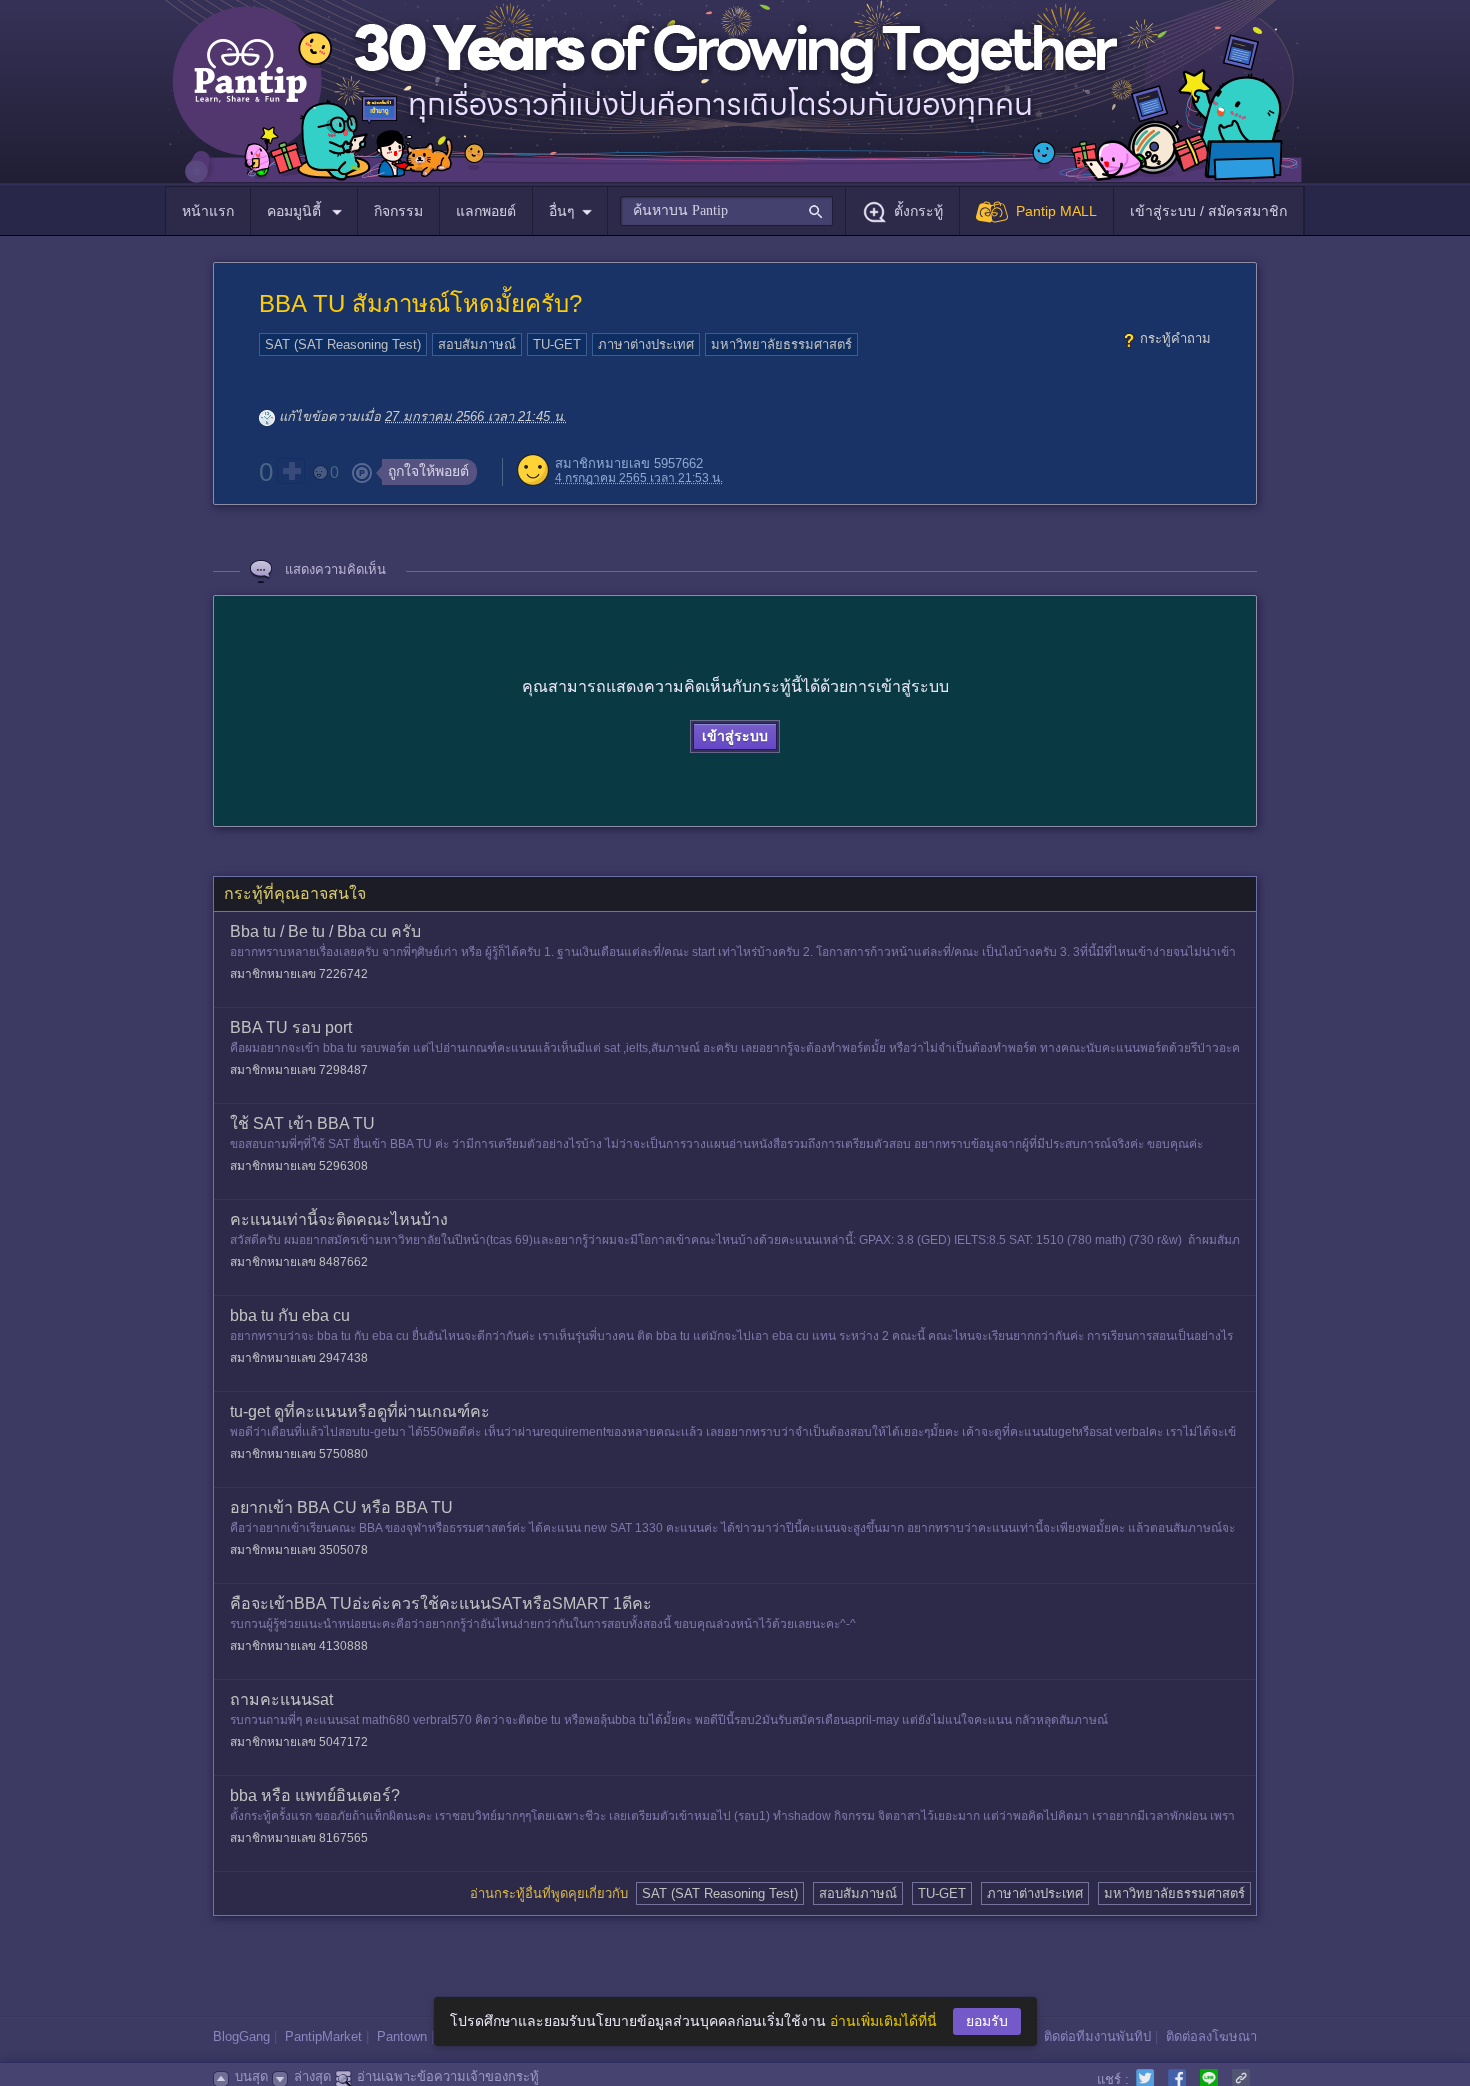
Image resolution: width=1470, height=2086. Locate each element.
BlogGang (241, 2036)
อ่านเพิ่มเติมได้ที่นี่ (883, 2021)
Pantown (402, 2036)
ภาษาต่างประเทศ (646, 344)
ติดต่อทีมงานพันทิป (1097, 2036)
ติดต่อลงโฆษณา (1211, 2036)
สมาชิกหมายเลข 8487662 (299, 1262)
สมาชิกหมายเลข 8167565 (299, 1838)
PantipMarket (323, 2036)
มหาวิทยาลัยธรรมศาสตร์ (781, 344)
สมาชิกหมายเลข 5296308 (299, 1166)
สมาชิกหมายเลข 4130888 (299, 1646)
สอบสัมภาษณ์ (477, 344)
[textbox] (726, 211)
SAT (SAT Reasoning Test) (343, 344)
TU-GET (557, 344)
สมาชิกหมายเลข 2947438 (299, 1358)
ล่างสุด (312, 2076)
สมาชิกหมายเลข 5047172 (299, 1742)
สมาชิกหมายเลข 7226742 (299, 974)
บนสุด (251, 2076)
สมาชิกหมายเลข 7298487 (299, 1070)
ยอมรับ (987, 2021)
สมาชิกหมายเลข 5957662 (629, 463)
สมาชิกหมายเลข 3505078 (299, 1550)
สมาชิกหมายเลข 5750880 (299, 1454)
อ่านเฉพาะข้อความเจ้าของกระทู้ (448, 2076)
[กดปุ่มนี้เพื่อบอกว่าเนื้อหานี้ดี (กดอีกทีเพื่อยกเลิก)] (291, 471)
